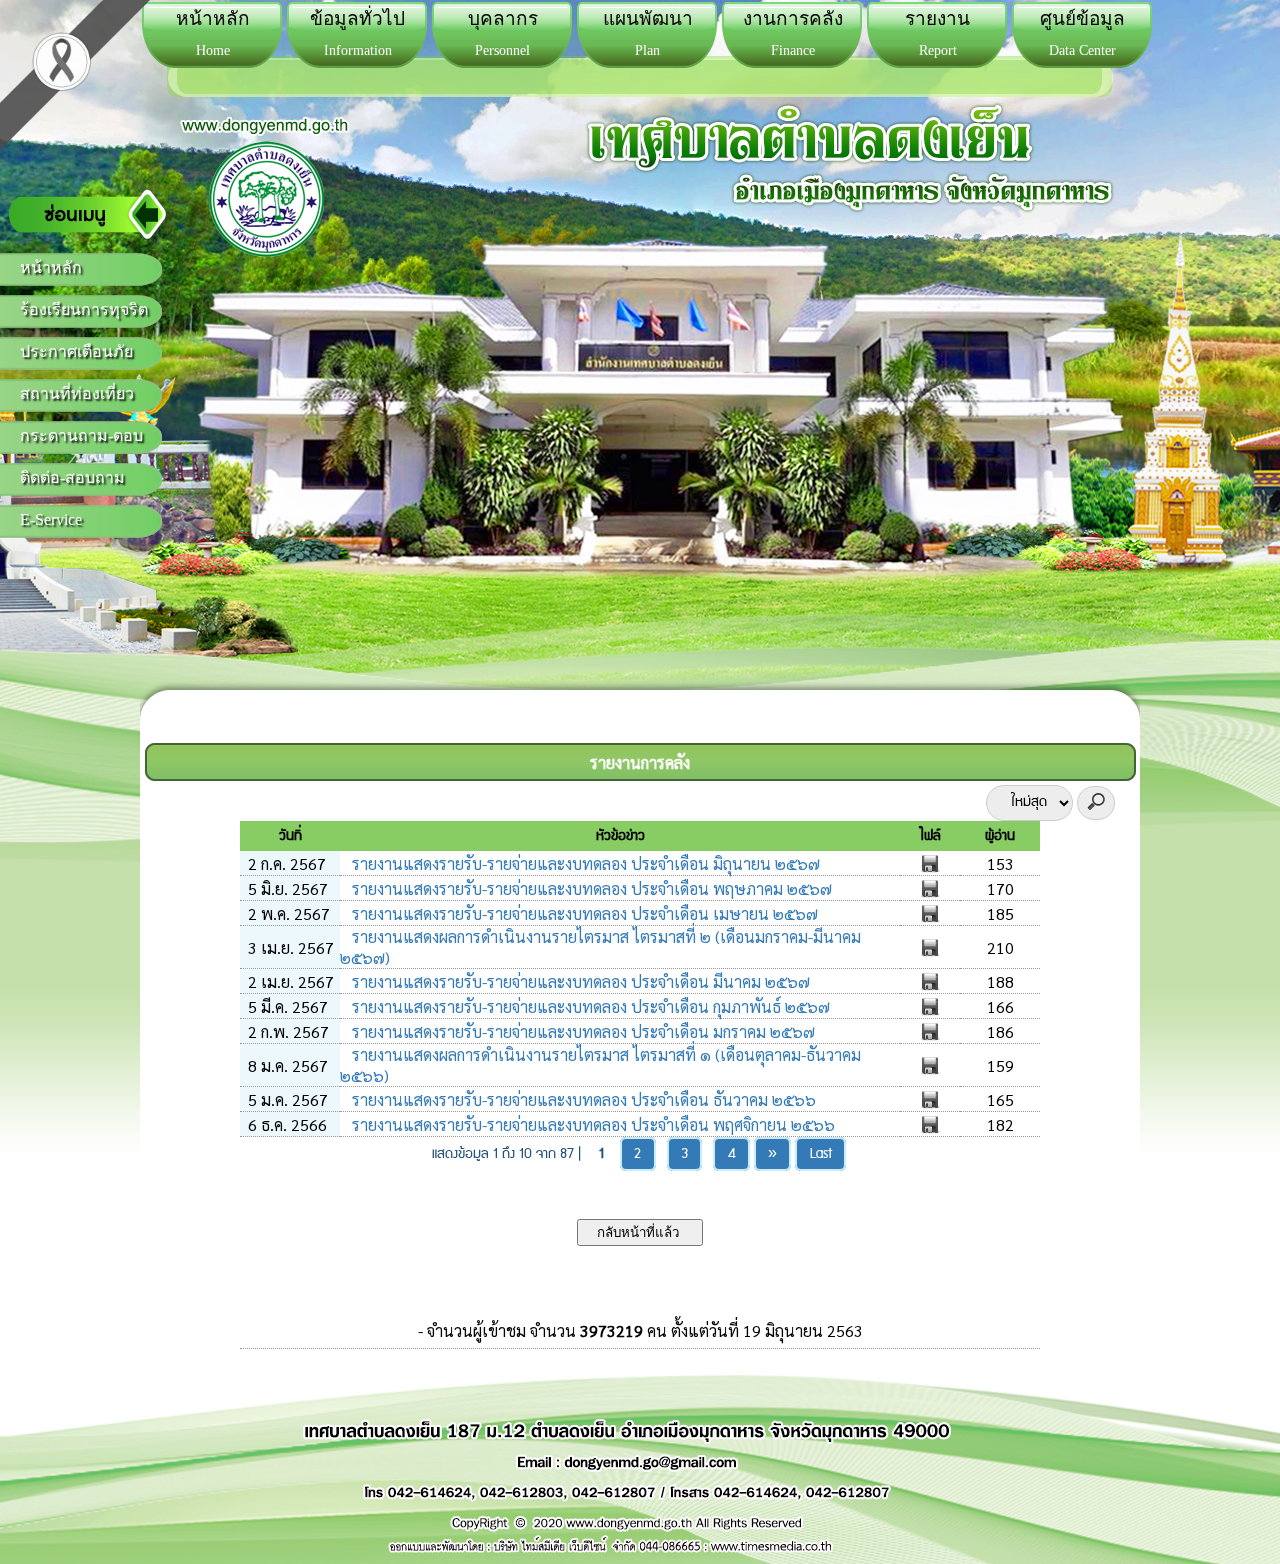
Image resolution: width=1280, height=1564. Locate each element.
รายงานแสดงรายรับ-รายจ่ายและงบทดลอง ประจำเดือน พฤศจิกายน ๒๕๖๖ (591, 1124)
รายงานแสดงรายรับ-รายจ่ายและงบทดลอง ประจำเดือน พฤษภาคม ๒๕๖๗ (590, 888)
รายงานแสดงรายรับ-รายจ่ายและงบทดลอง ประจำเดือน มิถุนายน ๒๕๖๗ (584, 863)
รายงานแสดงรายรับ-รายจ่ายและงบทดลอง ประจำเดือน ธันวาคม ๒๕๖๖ (582, 1099)
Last (821, 1154)
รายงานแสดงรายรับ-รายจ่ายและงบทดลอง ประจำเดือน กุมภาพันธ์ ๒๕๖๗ (589, 1006)
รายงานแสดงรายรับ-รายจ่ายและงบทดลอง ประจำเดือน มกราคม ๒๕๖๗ (581, 1031)
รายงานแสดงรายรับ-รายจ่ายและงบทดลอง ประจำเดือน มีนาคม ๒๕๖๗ (579, 981)
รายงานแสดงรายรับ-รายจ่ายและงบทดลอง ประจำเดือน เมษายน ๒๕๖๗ (583, 913)
